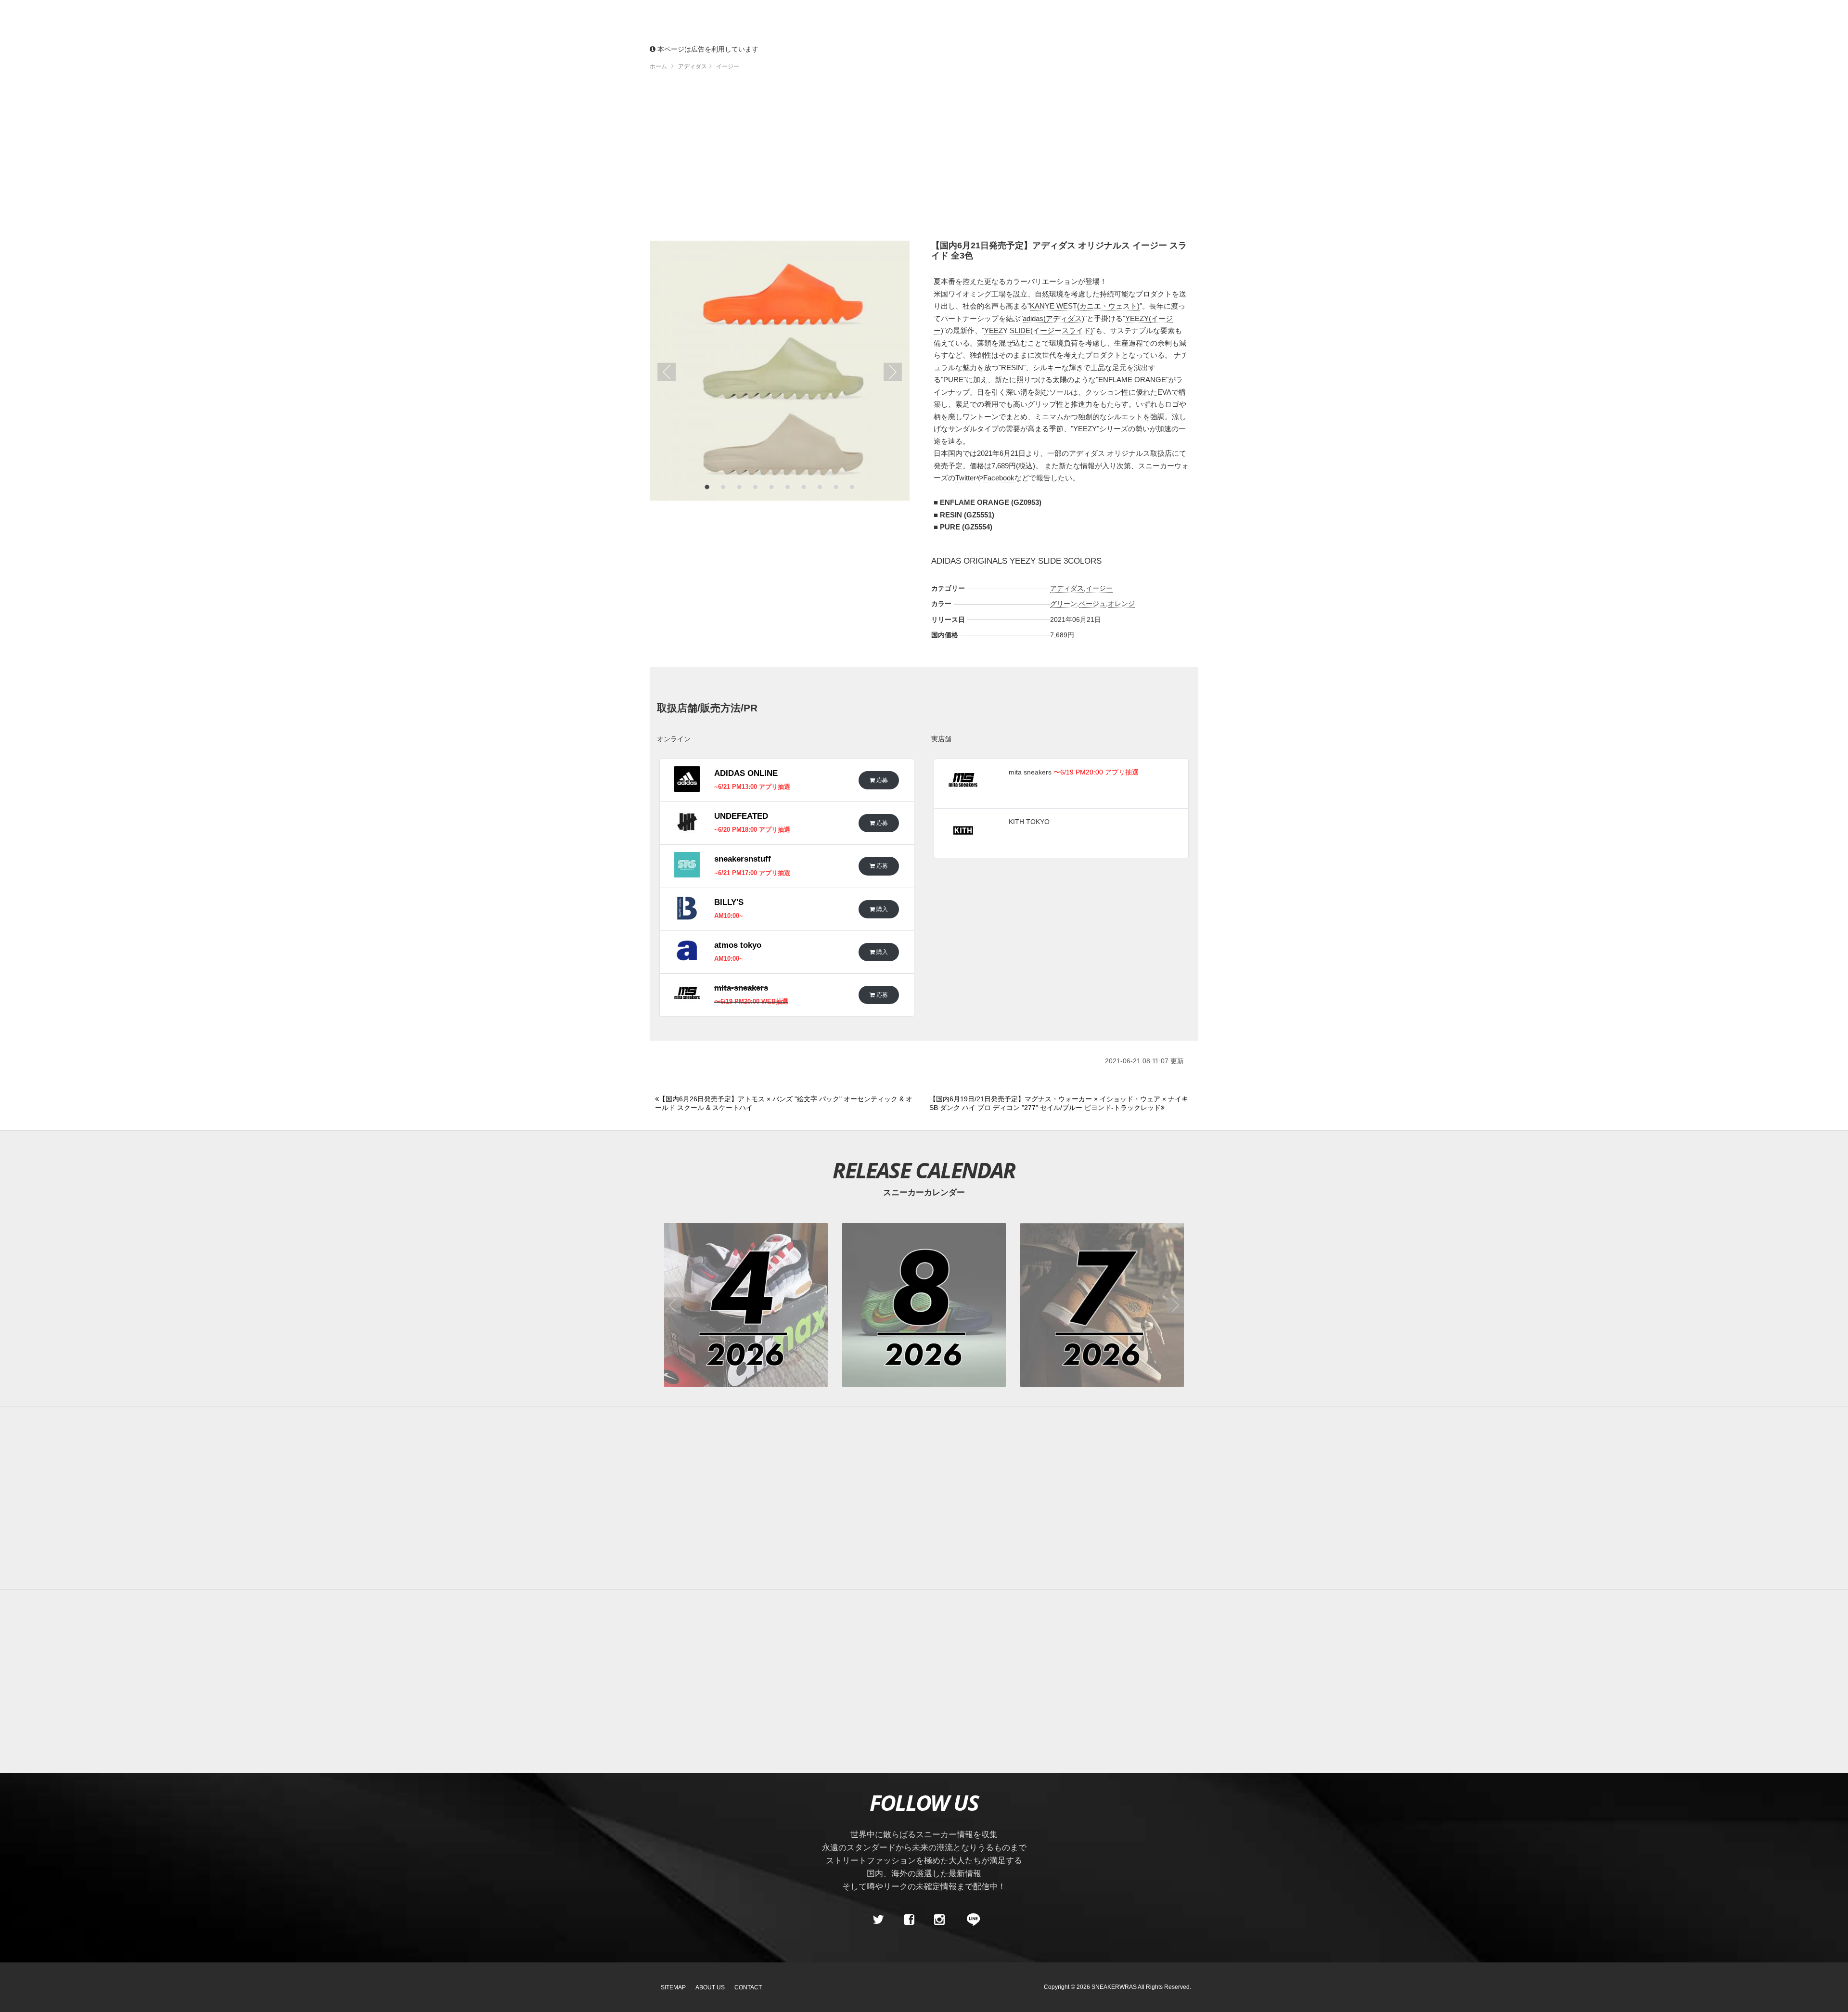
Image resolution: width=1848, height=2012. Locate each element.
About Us (710, 1987)
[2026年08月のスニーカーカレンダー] (924, 1305)
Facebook (999, 478)
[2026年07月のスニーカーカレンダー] (1102, 1305)
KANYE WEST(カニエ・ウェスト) (1085, 306)
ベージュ (1092, 604)
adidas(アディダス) (1053, 318)
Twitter (966, 478)
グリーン (1064, 604)
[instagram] (939, 1920)
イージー (1099, 588)
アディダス (1067, 588)
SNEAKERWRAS (1114, 1987)
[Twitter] (878, 1920)
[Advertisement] (924, 159)
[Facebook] (909, 1920)
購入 (881, 909)
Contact (748, 1987)
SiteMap (673, 1987)
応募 (881, 780)
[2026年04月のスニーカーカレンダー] (746, 1305)
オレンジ (1121, 604)
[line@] (970, 1920)
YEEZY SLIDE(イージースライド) (1039, 330)
